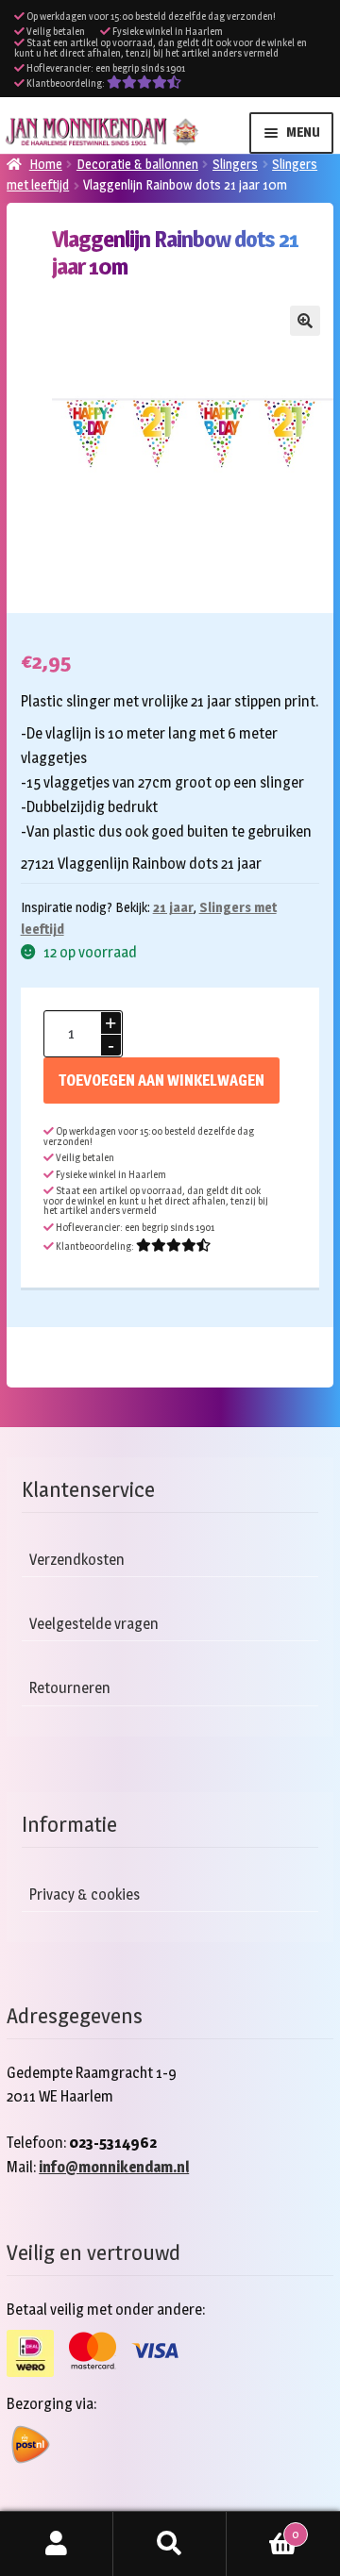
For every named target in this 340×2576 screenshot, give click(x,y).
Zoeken (170, 2544)
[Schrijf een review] (144, 83)
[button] (305, 321)
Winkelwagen (263, 2528)
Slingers (235, 164)
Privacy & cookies (85, 1895)
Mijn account (57, 2544)
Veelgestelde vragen (94, 1624)
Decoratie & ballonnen (137, 164)
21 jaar (173, 907)
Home (46, 164)
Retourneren (70, 1688)
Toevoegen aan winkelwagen (161, 1080)
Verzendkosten (77, 1560)
